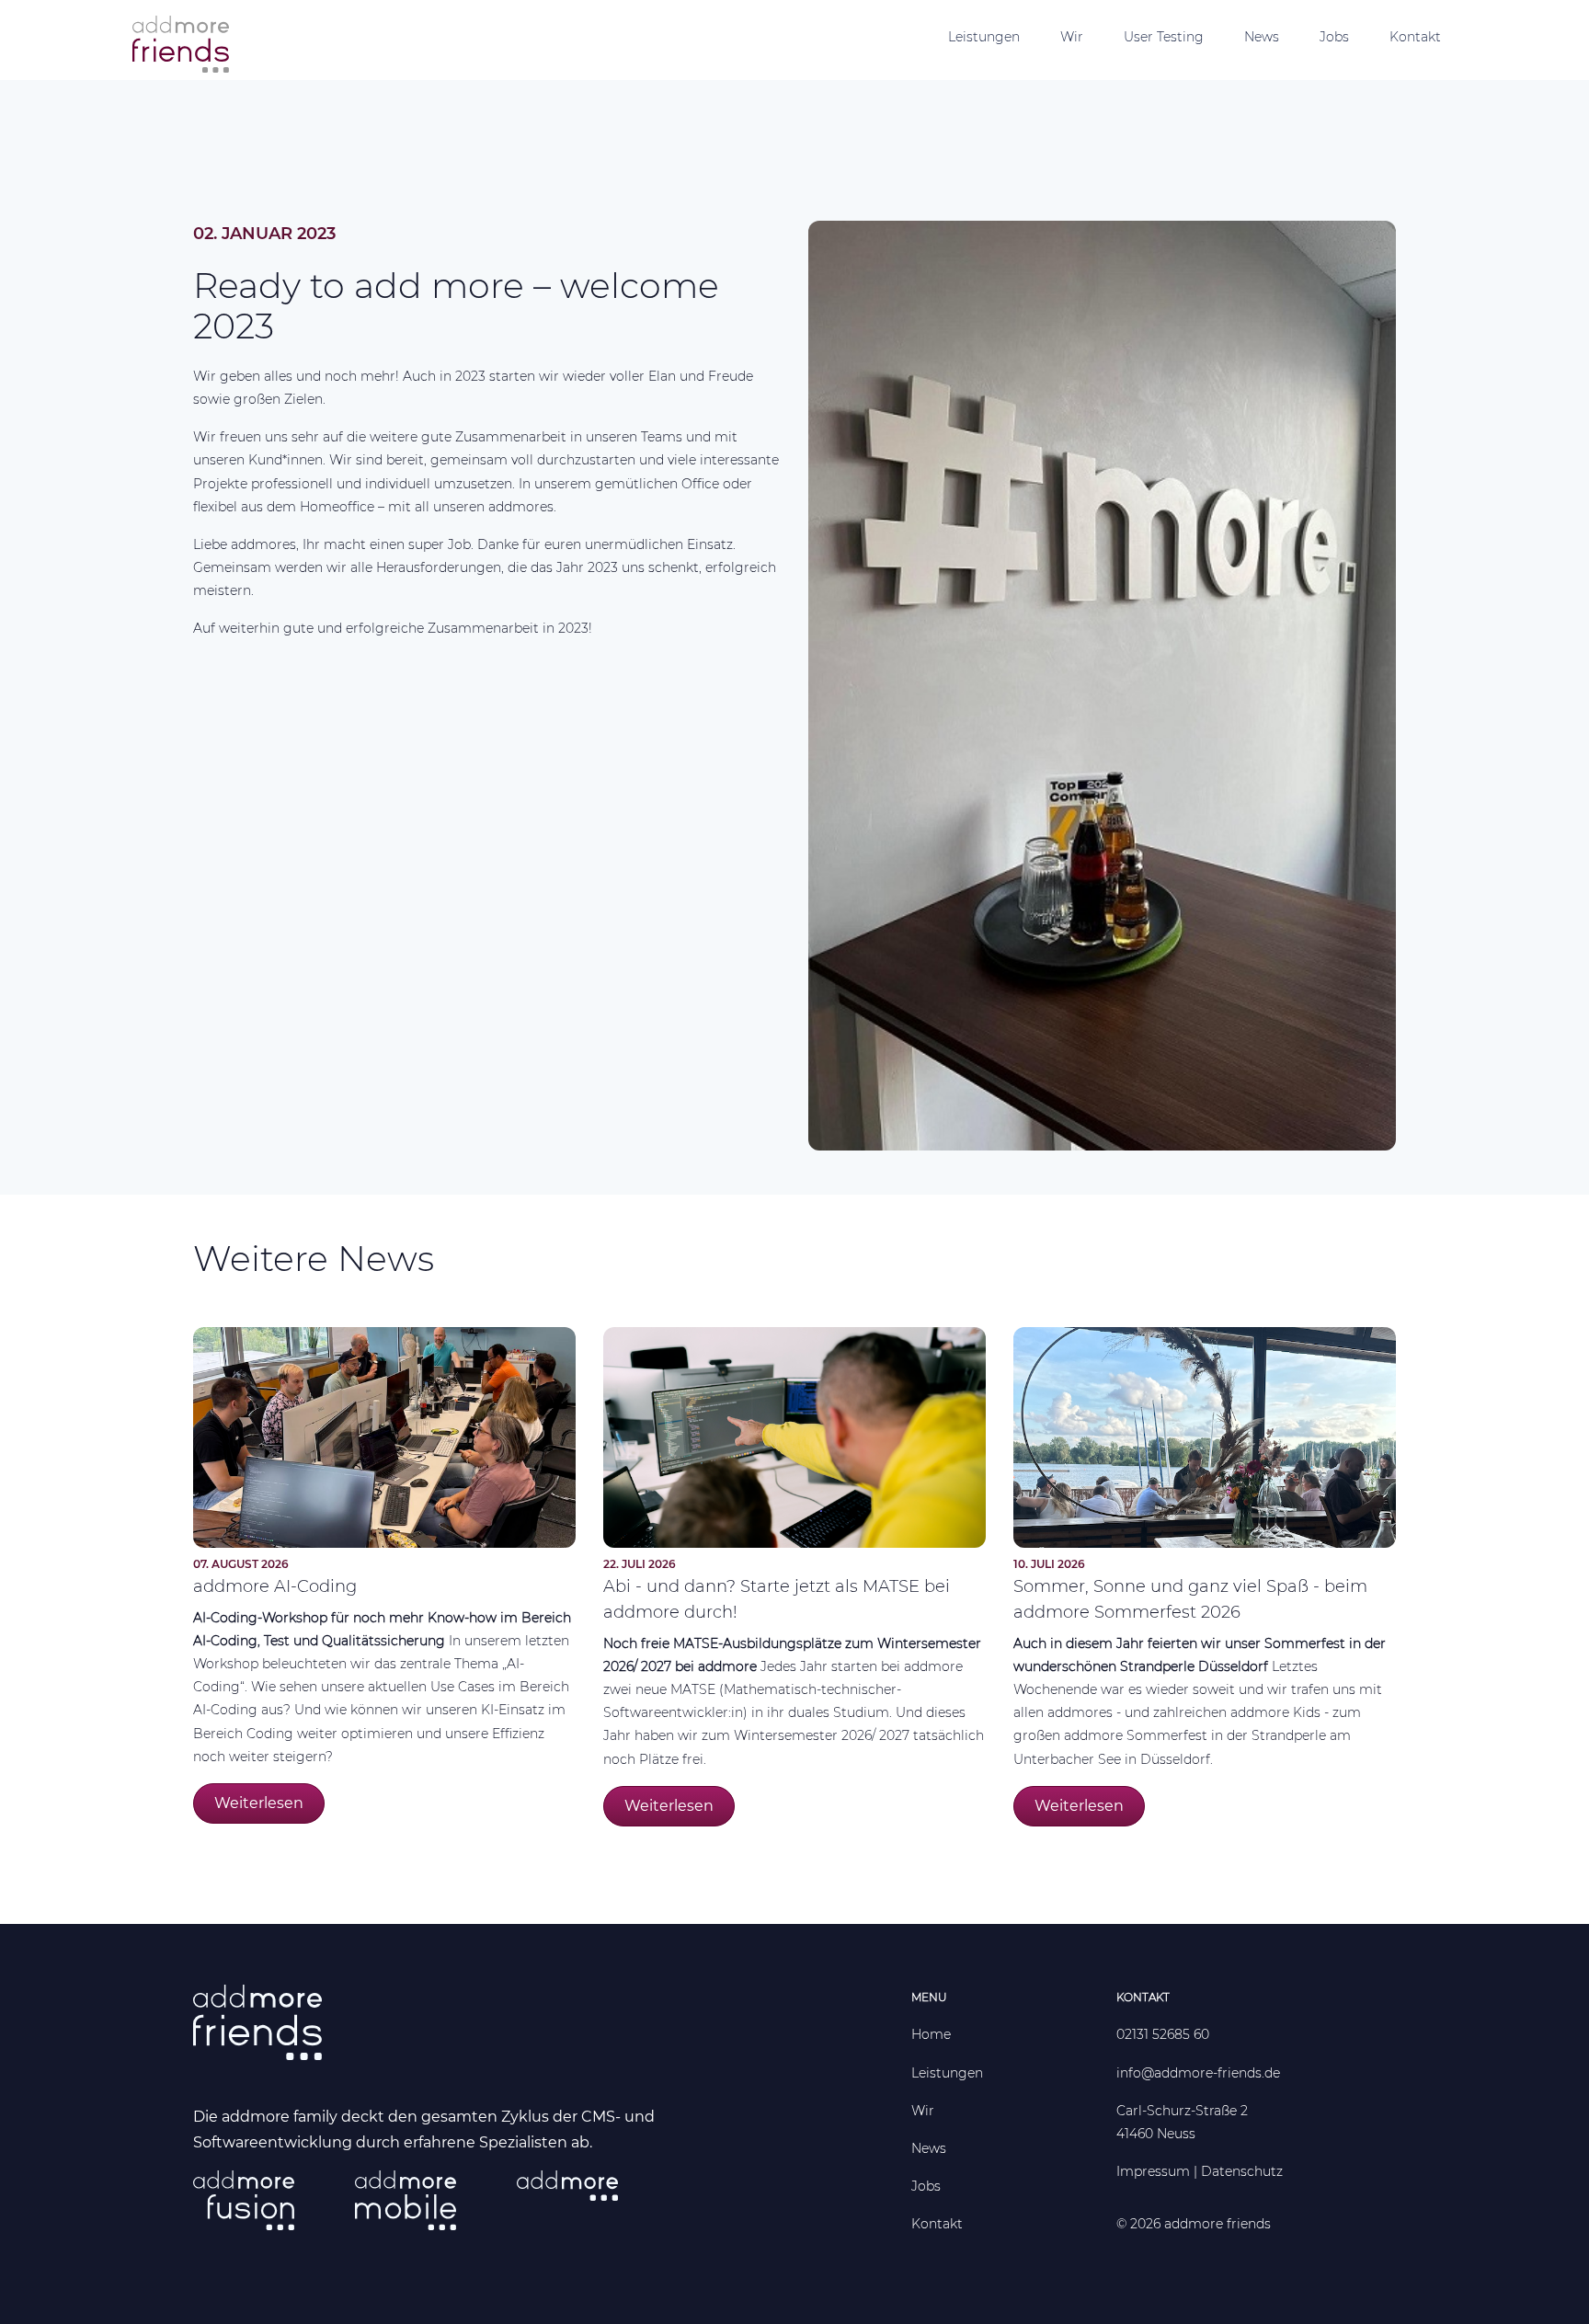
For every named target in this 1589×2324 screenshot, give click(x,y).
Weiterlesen (259, 1803)
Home (931, 2034)
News (1262, 37)
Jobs (1334, 37)
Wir (1072, 37)
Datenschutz (1242, 2171)
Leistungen (984, 37)
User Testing (1164, 37)
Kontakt (1415, 37)
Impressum (1153, 2171)
